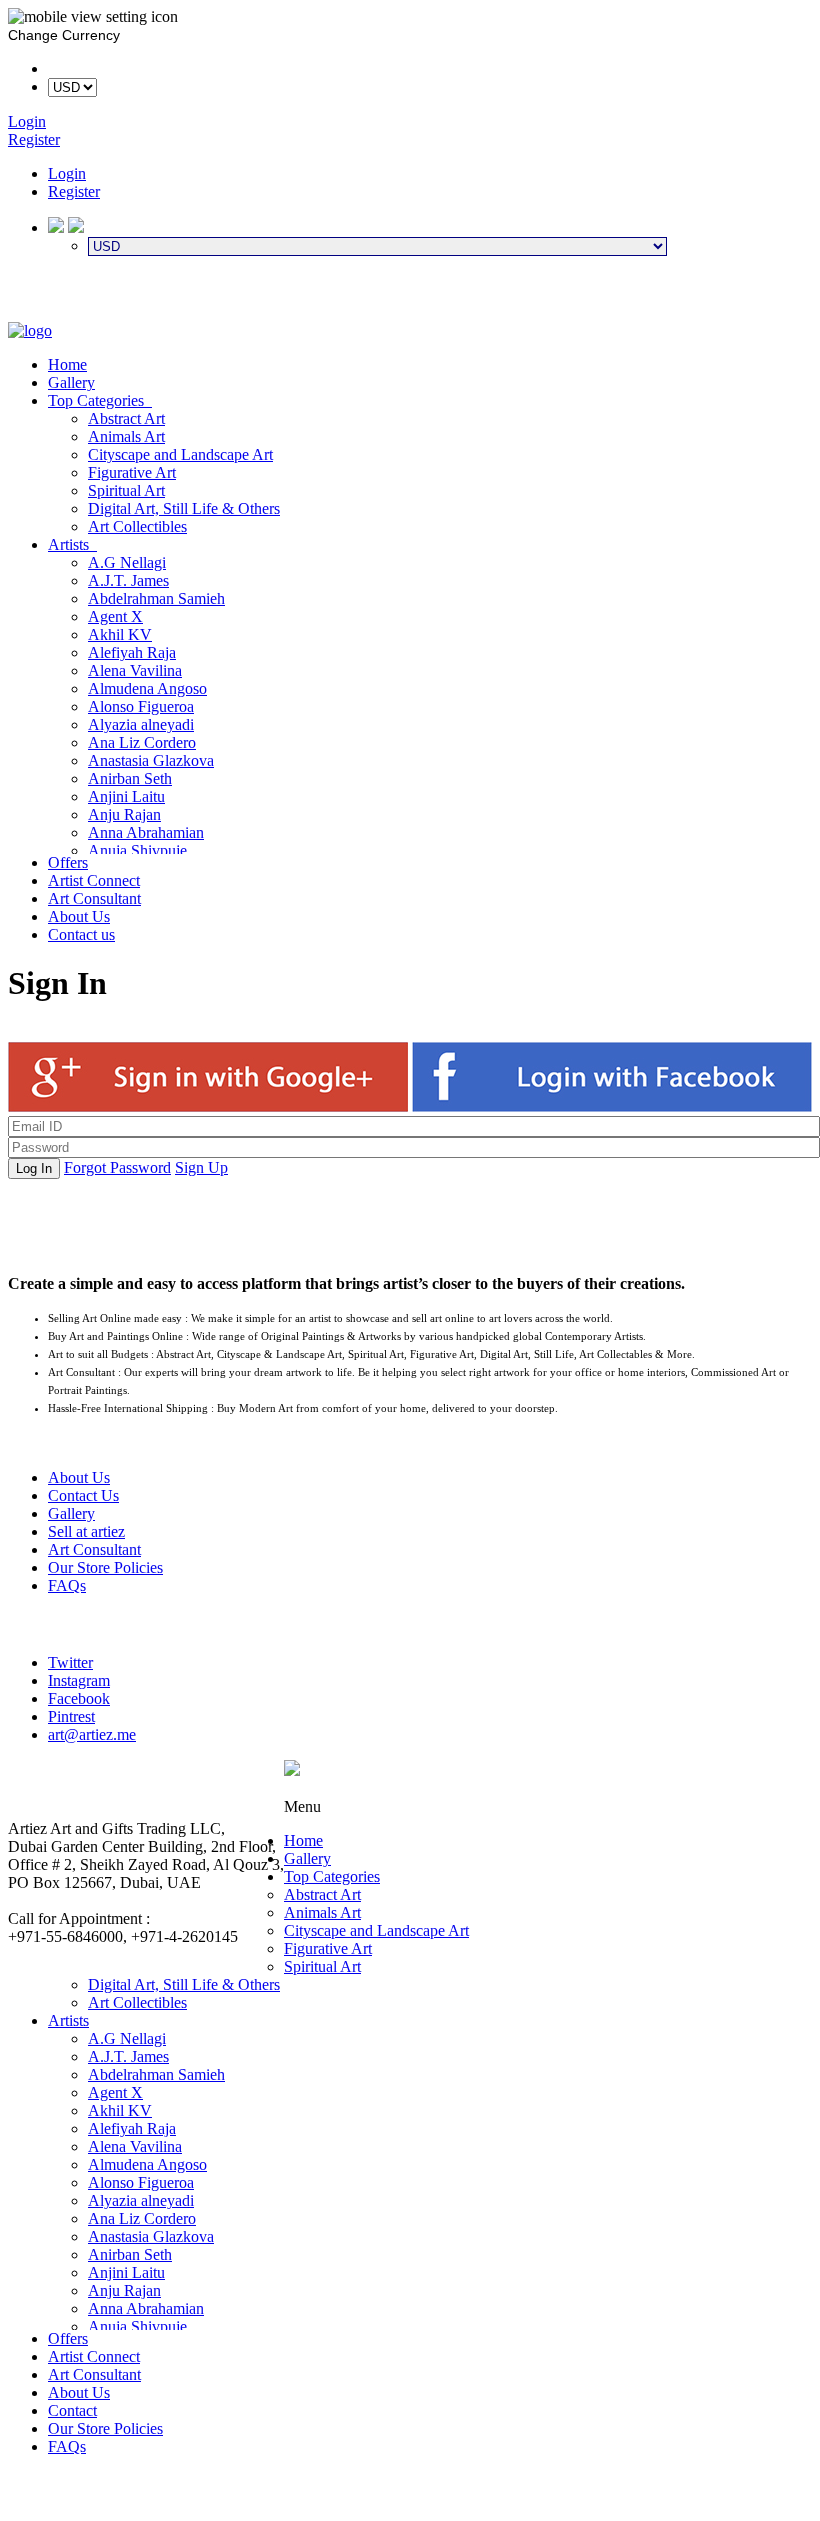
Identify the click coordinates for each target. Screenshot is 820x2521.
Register (74, 191)
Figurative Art (132, 472)
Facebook (79, 1698)
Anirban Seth (130, 778)
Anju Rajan (124, 814)
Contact (72, 2410)
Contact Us (83, 1495)
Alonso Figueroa (141, 706)
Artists (72, 544)
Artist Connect (94, 880)
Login (67, 173)
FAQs (67, 1585)
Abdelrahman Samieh (156, 598)
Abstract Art (126, 418)
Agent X (115, 616)
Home (67, 364)
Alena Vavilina (135, 670)
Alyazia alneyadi (141, 724)
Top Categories (100, 400)
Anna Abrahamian (146, 832)
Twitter (70, 1662)
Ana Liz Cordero (142, 742)
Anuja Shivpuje (137, 850)
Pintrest (71, 1716)
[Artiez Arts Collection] (30, 330)
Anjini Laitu (126, 796)
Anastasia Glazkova (151, 760)
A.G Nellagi (127, 562)
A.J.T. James (128, 580)
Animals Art (126, 436)
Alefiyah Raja (132, 652)
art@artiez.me (92, 1734)
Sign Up (201, 1167)
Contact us (81, 934)
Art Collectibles (137, 526)
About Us (79, 916)
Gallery (71, 382)
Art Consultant (94, 898)
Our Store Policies (105, 1567)
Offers (68, 862)
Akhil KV (120, 634)
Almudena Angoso (147, 688)
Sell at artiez (86, 1531)
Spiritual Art (126, 490)
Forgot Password (117, 1167)
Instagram (79, 1680)
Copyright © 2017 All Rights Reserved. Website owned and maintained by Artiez (548, 1788)
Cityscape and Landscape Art (180, 454)
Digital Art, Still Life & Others (184, 508)
